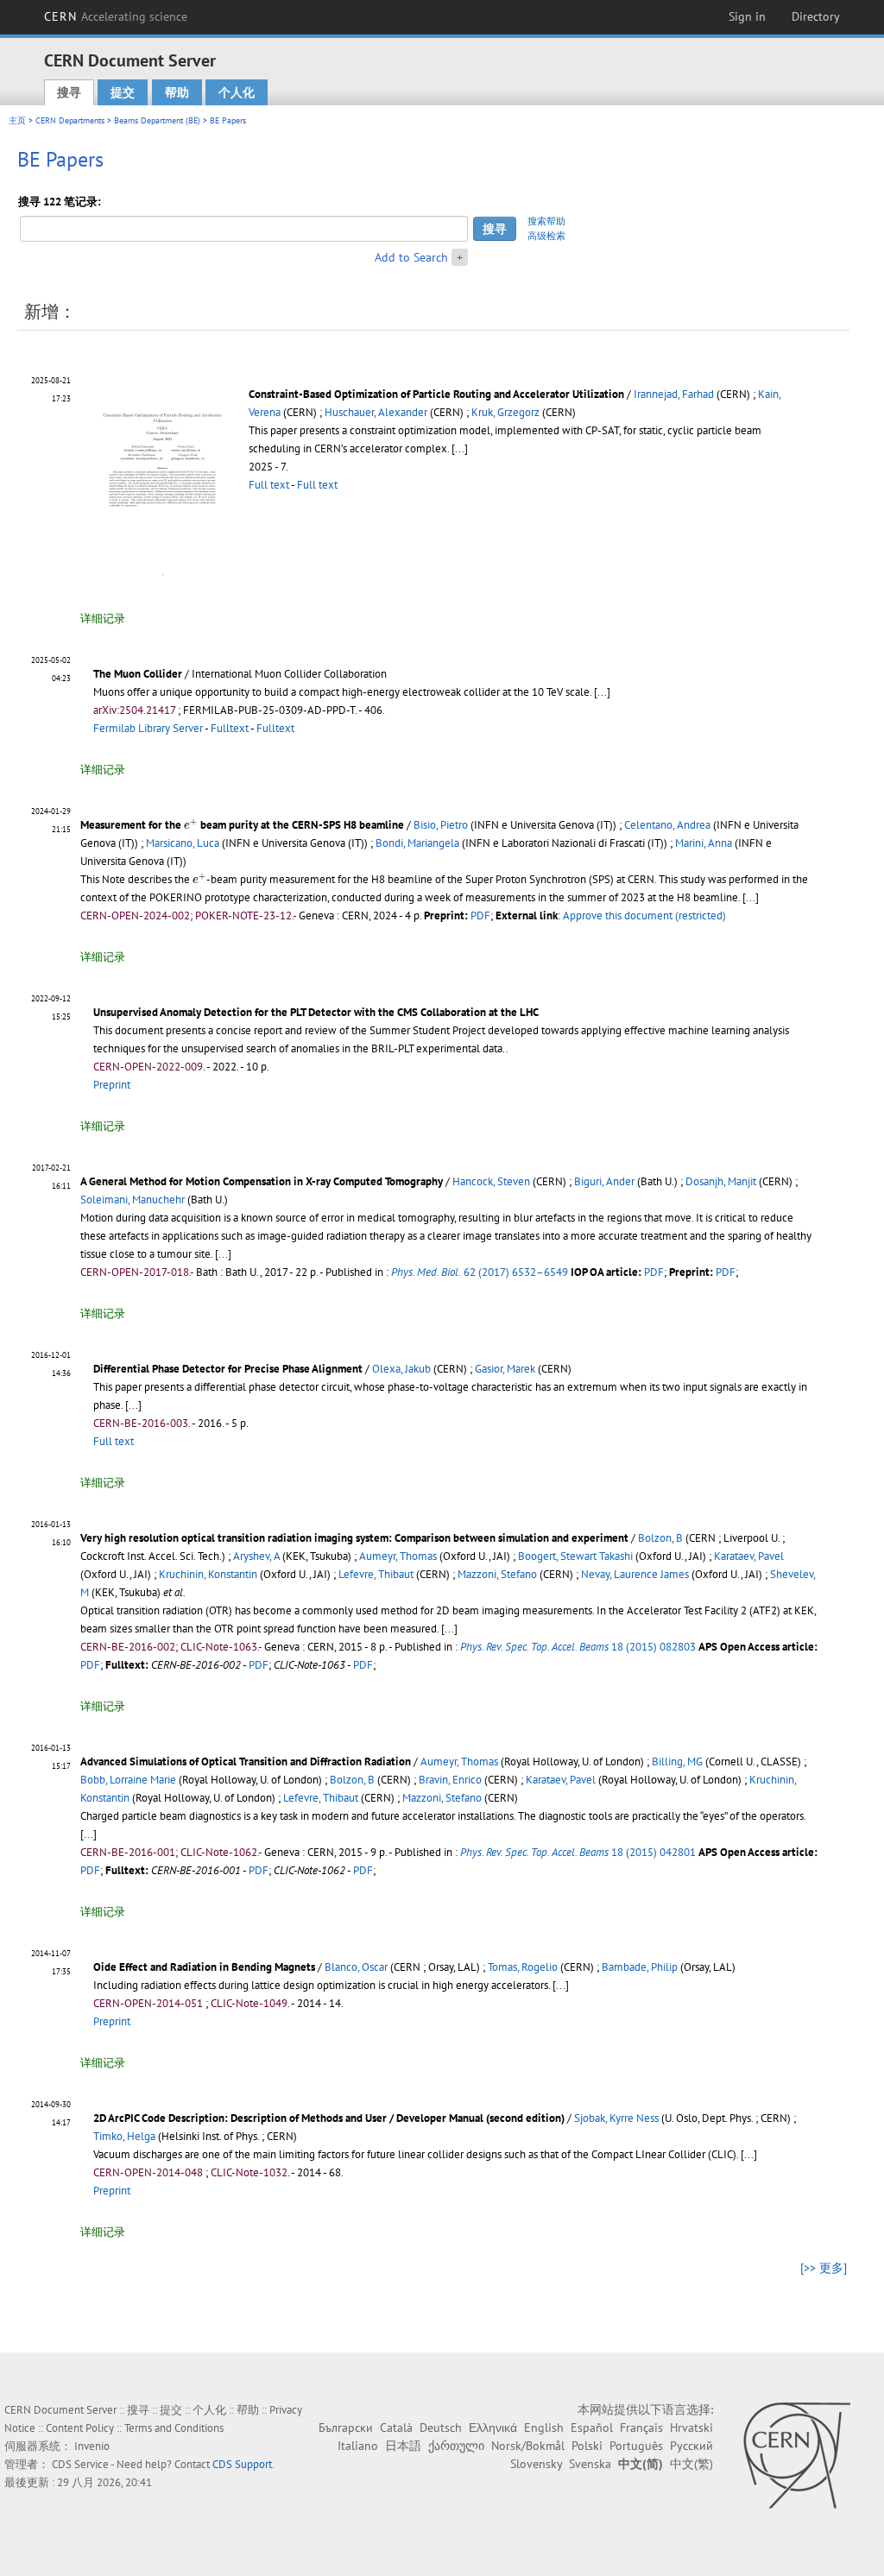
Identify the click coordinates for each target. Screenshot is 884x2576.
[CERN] (796, 2455)
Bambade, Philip (640, 1967)
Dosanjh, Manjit (721, 1181)
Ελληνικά (493, 2428)
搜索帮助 (546, 221)
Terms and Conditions (174, 2428)
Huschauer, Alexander (376, 412)
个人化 (237, 92)
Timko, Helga (124, 2136)
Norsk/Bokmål (528, 2446)
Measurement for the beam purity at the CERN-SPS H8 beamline (242, 825)
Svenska (590, 2464)
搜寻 (69, 92)
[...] (460, 448)
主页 (17, 120)
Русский (691, 2446)
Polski (587, 2446)
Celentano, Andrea (667, 825)
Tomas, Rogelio (523, 1967)
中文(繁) (691, 2464)
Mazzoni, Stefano (497, 1574)
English (544, 2428)
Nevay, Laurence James (635, 1574)
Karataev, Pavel (749, 1556)
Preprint (112, 1085)
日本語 (403, 2446)
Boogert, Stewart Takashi (575, 1556)
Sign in (747, 16)
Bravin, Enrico (450, 1780)
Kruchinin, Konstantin (208, 1574)
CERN (116, 16)
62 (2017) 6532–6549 (480, 1272)
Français (641, 2428)
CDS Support (242, 2464)
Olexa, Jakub (401, 1369)
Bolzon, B (660, 1538)
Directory (816, 16)
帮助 (177, 92)
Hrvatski (691, 2428)
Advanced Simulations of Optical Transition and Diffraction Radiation (246, 1762)
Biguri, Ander (604, 1181)
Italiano (358, 2446)
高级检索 (546, 236)
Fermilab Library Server (148, 728)
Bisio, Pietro (441, 825)
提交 (123, 92)
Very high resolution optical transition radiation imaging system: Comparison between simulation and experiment (354, 1538)
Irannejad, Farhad (674, 394)
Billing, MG (677, 1762)
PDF (480, 915)
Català (396, 2428)
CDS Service (80, 2464)
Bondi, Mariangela (417, 843)
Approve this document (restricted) (644, 915)
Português (636, 2446)
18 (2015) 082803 (578, 1647)
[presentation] (191, 824)
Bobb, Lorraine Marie (128, 1780)
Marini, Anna (704, 843)
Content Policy (80, 2428)
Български (346, 2428)
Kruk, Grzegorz (505, 412)
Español (592, 2428)
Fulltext (230, 728)
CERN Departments (70, 120)
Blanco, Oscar (356, 1967)
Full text (269, 485)
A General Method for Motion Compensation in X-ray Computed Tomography (262, 1181)
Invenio (92, 2446)
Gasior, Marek (505, 1369)
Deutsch (441, 2428)
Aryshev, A (256, 1556)
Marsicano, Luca (183, 843)
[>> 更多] (824, 2268)
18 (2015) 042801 (578, 1852)
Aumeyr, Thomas (398, 1556)
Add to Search (411, 257)
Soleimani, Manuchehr (133, 1200)
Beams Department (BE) (157, 120)
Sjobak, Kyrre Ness (616, 2118)
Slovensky (536, 2464)
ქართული (456, 2446)
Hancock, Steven (491, 1181)
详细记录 (103, 619)
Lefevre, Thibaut (376, 1574)
